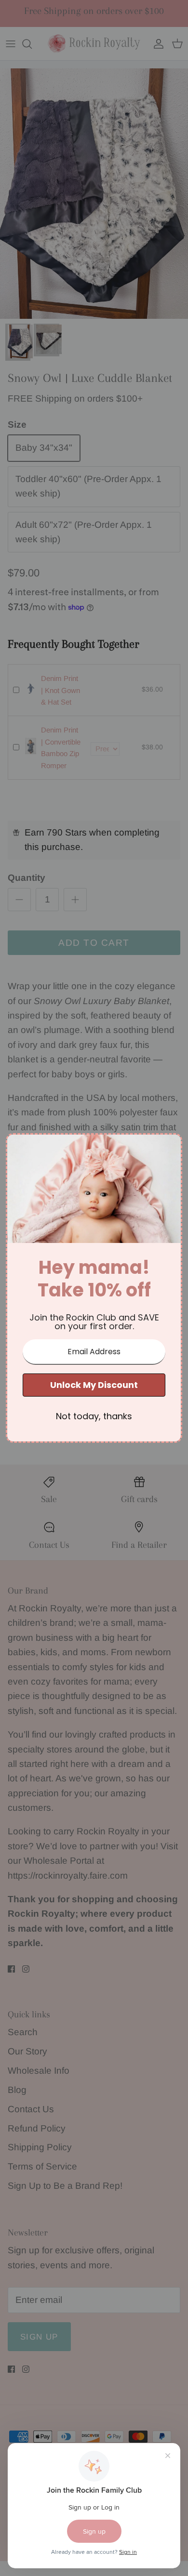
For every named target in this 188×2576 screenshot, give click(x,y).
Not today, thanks (94, 1416)
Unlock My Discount (94, 1385)
